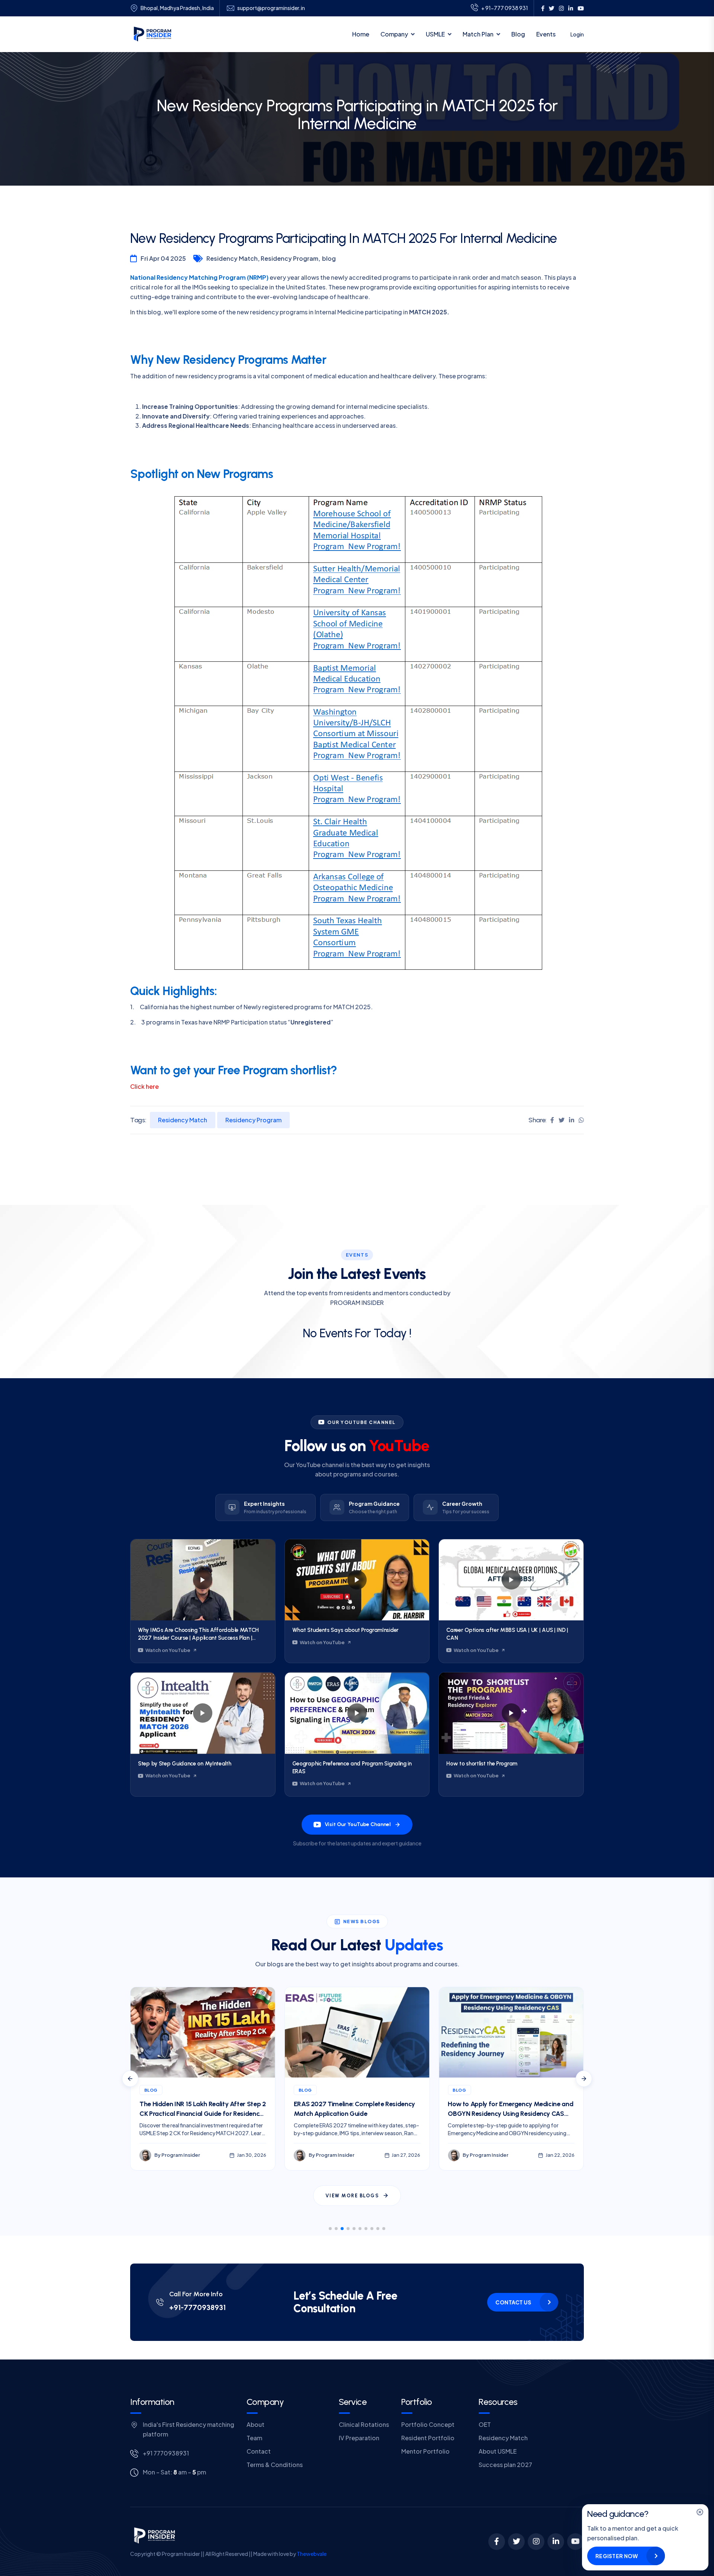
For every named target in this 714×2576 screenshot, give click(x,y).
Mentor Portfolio (425, 2451)
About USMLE (498, 2451)
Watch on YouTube (168, 1650)
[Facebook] (497, 2542)
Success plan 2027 (505, 2465)
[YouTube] (575, 2542)
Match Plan (478, 34)
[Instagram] (536, 2542)
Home (361, 34)
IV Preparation (359, 2438)
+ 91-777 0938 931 (505, 8)
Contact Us (513, 2302)
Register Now (617, 2556)
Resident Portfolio (428, 2438)
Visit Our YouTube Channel (358, 1824)
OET (485, 2424)
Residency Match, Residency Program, (263, 258)
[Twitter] (516, 2542)
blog (329, 258)
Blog (518, 34)
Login (577, 34)
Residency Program (253, 1120)
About (255, 2424)
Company (394, 34)
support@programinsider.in (271, 8)
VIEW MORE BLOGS (352, 2196)
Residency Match (183, 1120)
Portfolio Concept (428, 2424)
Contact (259, 2451)
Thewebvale (312, 2554)
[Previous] (130, 2079)
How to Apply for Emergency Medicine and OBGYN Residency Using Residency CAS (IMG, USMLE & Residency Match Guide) (356, 2113)
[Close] (700, 2512)
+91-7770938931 (197, 2307)
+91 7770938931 (166, 2453)
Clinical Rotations (364, 2424)
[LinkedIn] (556, 2542)
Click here (144, 1086)
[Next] (584, 2079)
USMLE (435, 34)
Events (546, 34)
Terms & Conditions (275, 2465)
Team (254, 2438)
